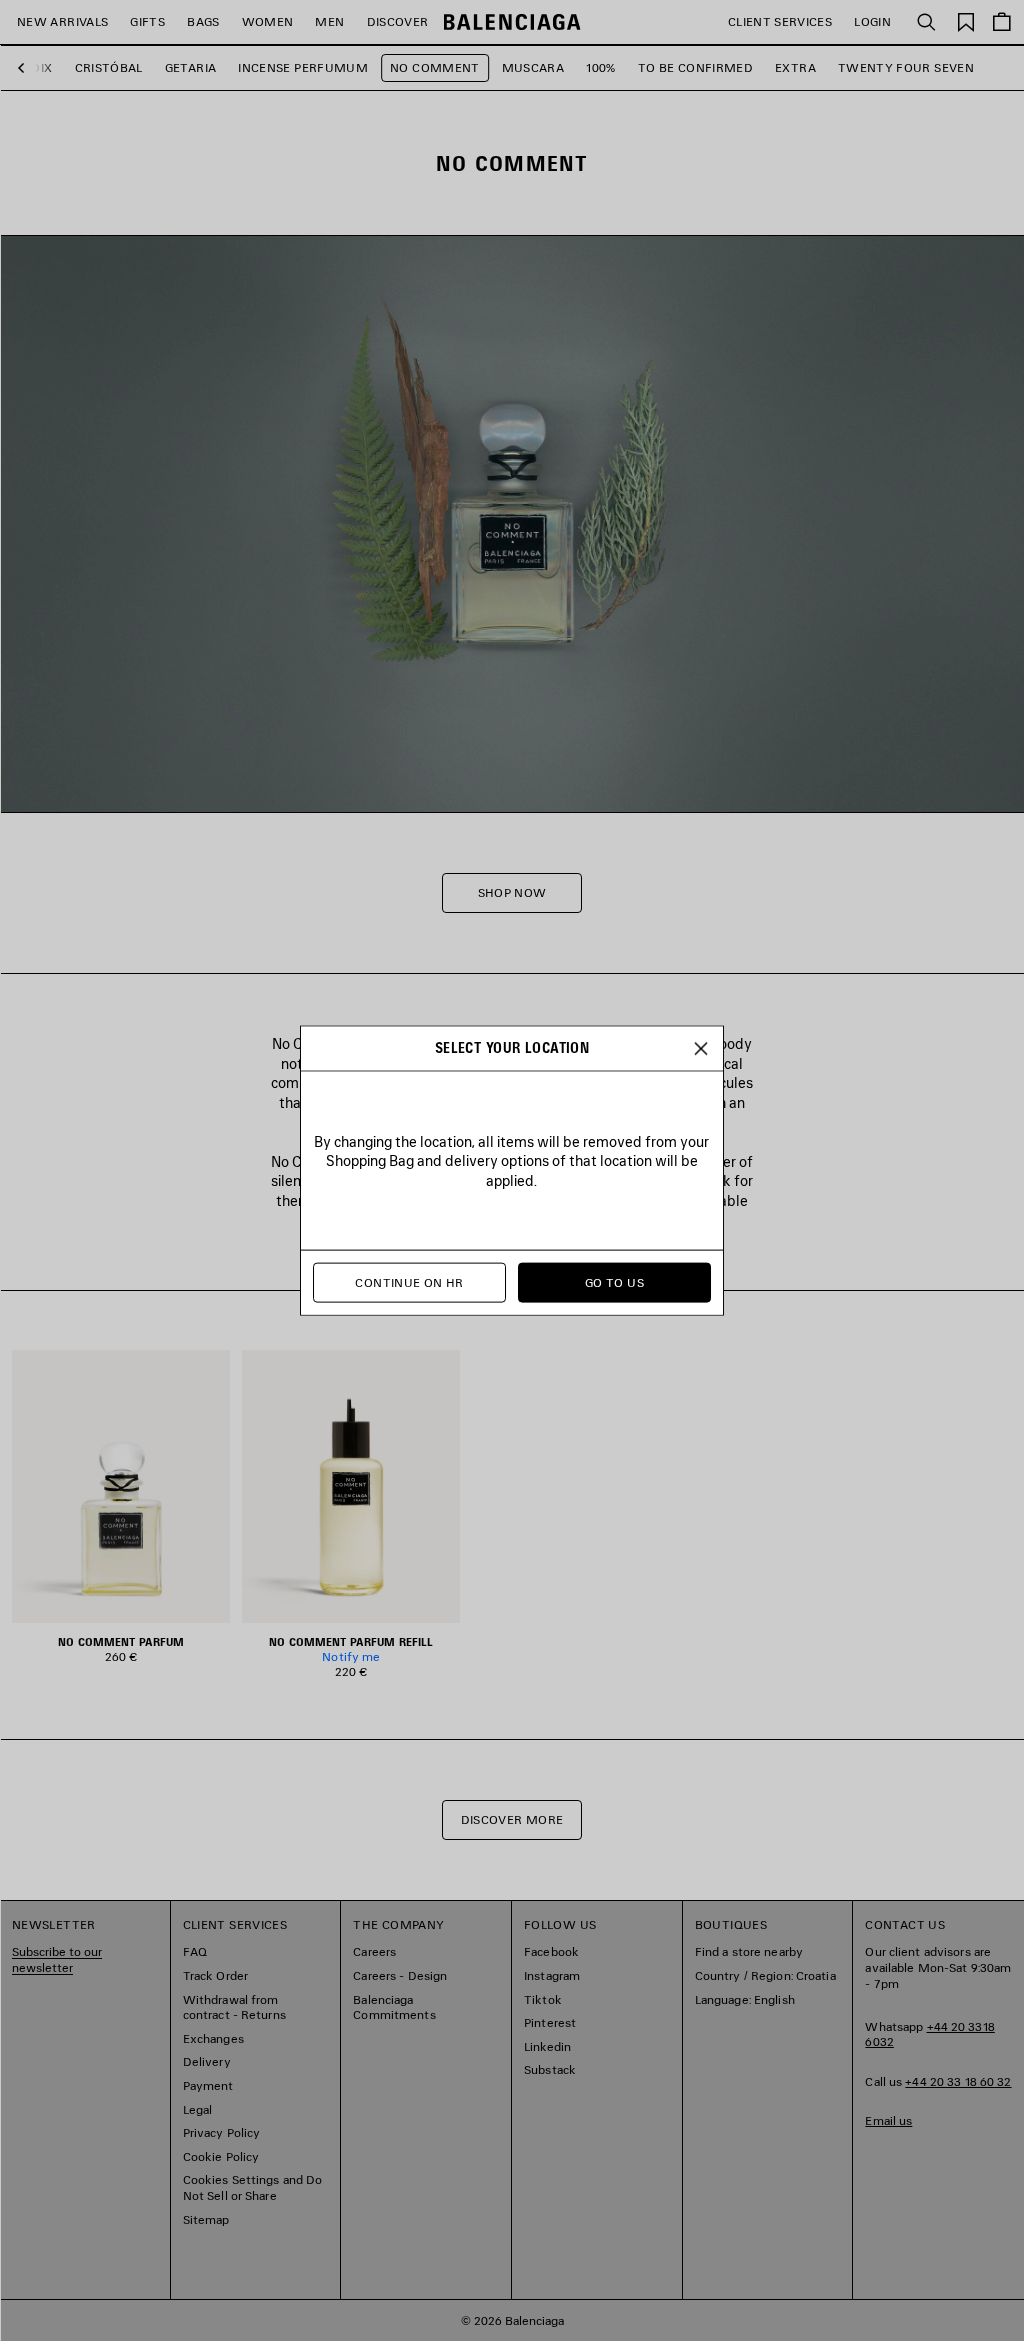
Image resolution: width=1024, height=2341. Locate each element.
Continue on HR (409, 1282)
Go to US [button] (614, 1282)
